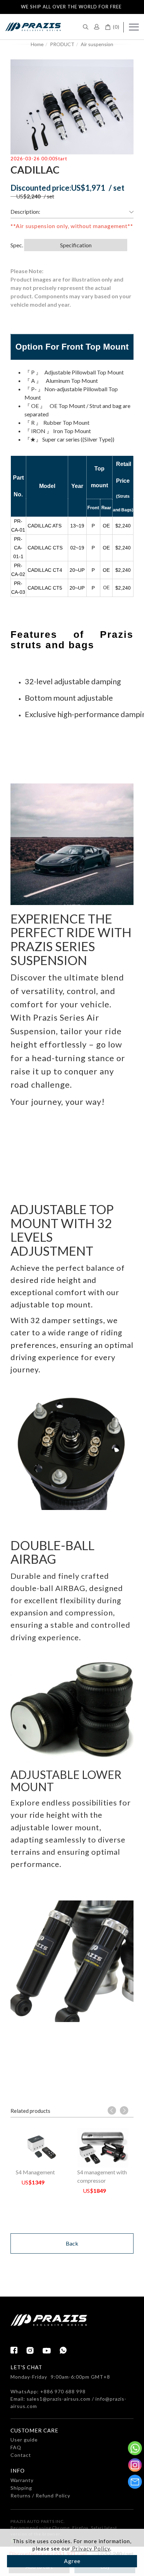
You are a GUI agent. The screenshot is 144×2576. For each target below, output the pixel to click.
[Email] (135, 2482)
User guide (24, 2440)
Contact (21, 2455)
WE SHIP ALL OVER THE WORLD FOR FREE (71, 7)
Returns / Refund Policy (40, 2495)
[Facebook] (19, 2350)
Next (124, 2110)
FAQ (16, 2447)
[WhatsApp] (63, 2350)
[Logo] (33, 26)
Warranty (22, 2480)
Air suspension (97, 44)
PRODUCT (62, 44)
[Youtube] (51, 2351)
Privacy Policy (90, 2548)
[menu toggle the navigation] (134, 27)
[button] (86, 26)
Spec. (17, 245)
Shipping (21, 2488)
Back (72, 2243)
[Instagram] (35, 2350)
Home (37, 44)
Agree (72, 2561)
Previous (112, 2110)
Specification (76, 245)
